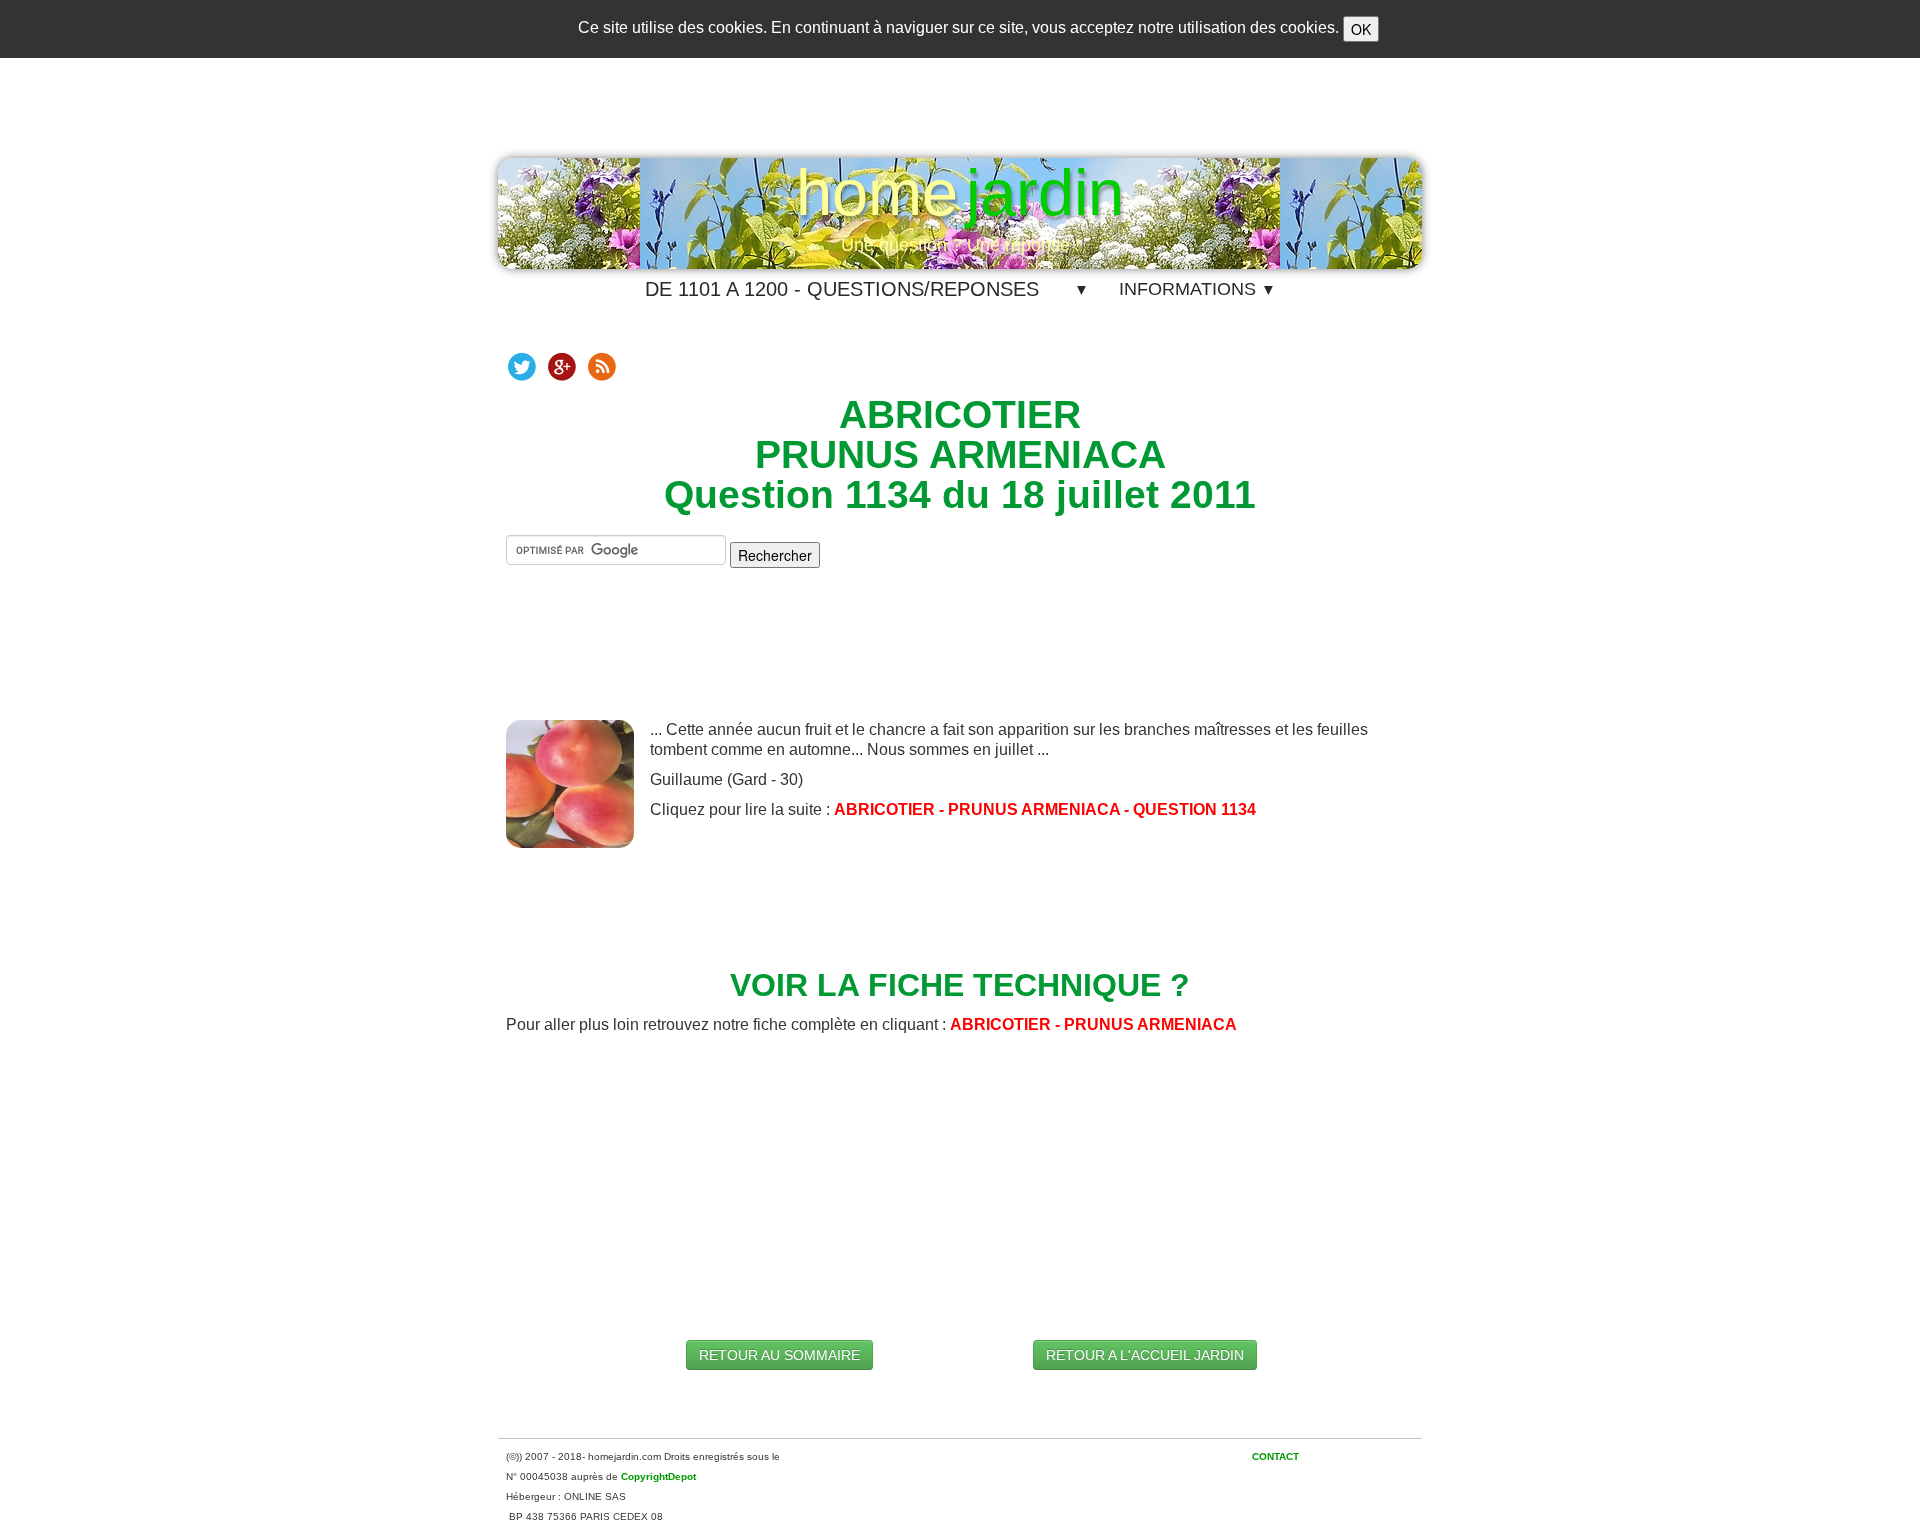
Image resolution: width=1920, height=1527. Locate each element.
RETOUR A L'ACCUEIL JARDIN (1145, 1355)
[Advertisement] (960, 660)
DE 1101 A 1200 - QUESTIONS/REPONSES (842, 289)
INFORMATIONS (1197, 289)
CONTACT (1275, 1456)
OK (1361, 29)
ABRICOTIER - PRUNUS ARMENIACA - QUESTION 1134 (1045, 809)
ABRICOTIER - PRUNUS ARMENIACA (1093, 1024)
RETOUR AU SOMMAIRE (779, 1355)
